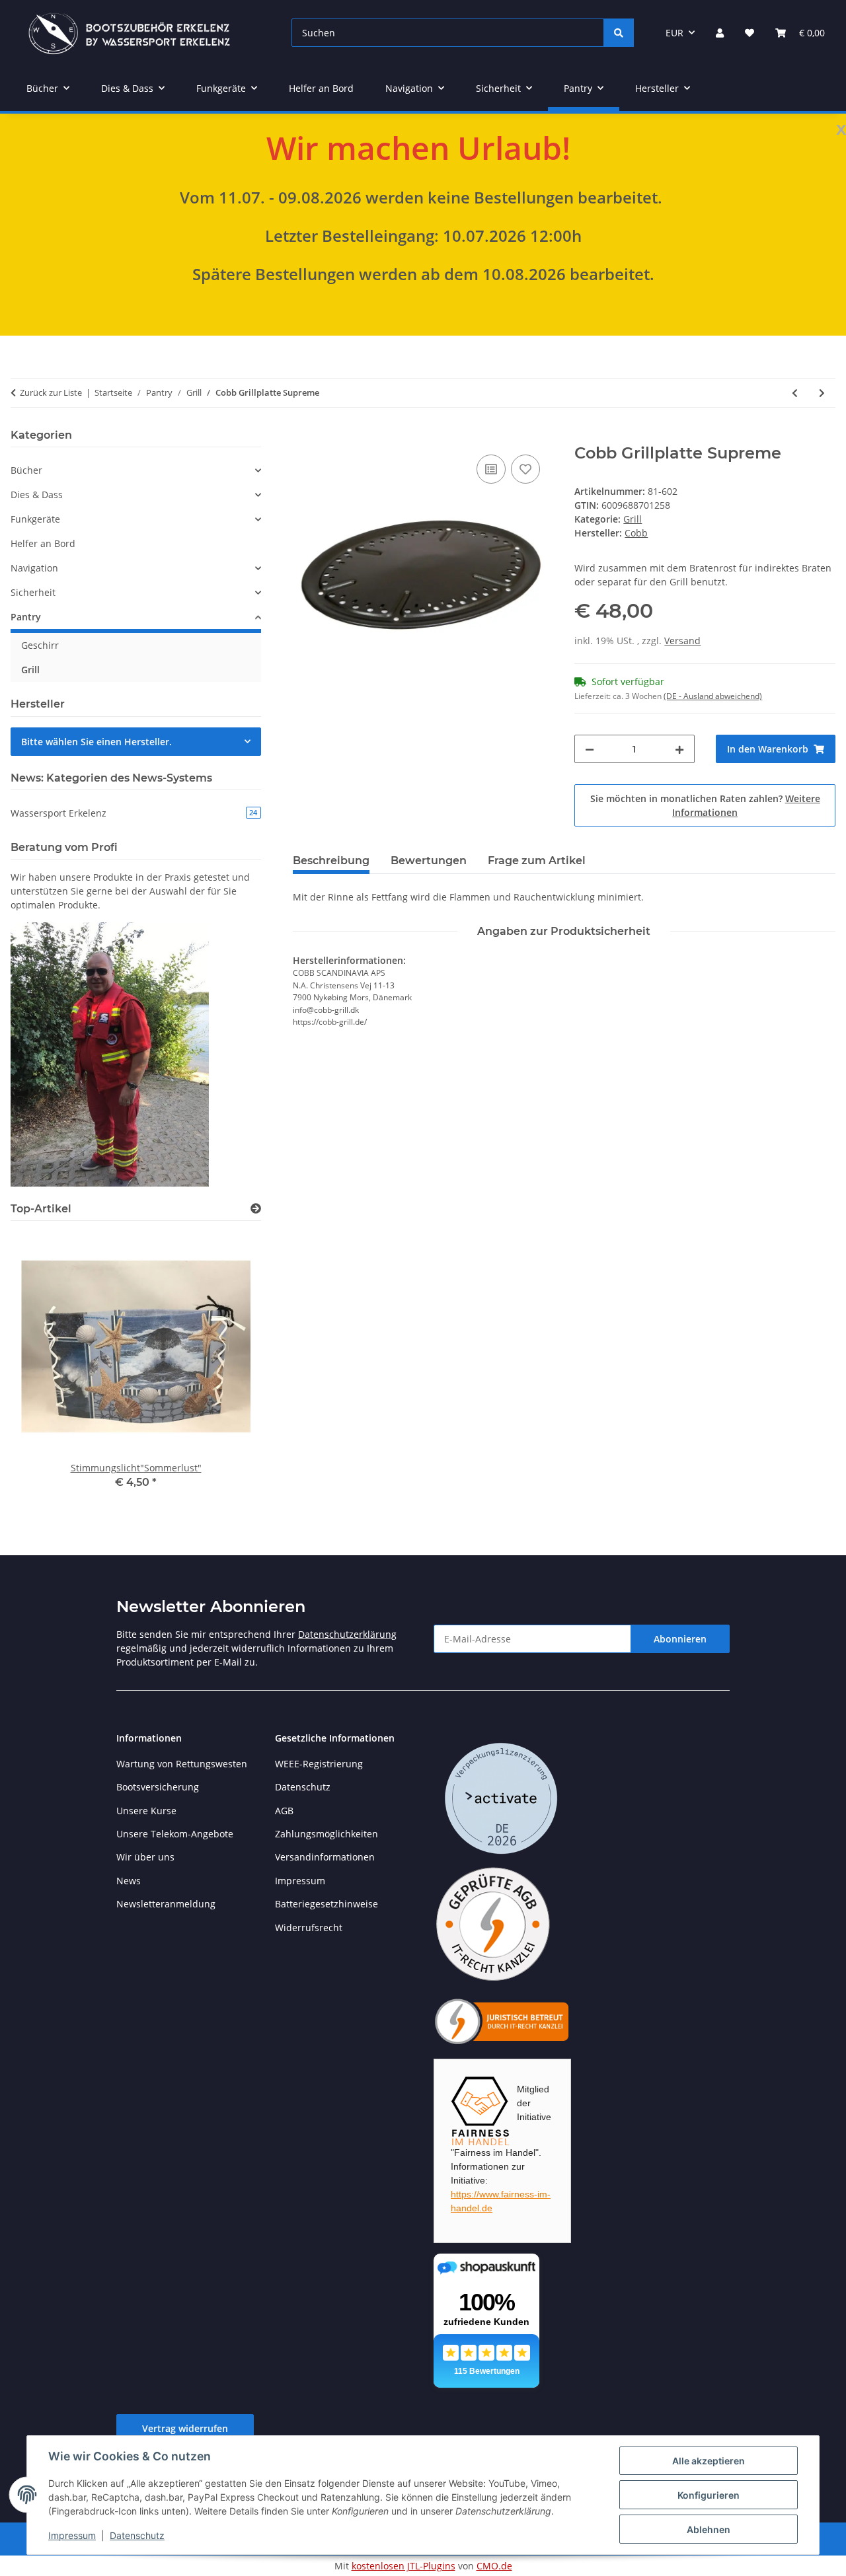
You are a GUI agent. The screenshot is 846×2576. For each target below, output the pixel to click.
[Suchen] (619, 33)
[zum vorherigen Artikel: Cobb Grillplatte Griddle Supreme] (795, 393)
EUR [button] (674, 33)
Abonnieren (680, 1639)
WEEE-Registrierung (319, 1764)
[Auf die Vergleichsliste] (491, 469)
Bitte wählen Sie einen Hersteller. (96, 742)
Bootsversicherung (158, 1787)
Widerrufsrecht (309, 1928)
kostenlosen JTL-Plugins (404, 2566)
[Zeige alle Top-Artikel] (256, 1209)
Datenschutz (137, 2535)
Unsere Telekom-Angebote (175, 1834)
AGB (284, 1811)
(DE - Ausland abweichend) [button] (713, 696)
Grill (633, 519)
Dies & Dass (37, 495)
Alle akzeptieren (709, 2461)
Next (228, 1370)
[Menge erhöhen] (679, 749)
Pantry (26, 617)
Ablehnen (709, 2529)
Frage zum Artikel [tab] (537, 861)
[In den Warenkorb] (303, 437)
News (129, 1881)
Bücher (26, 470)
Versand (682, 641)
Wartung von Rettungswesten (182, 1764)
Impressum (72, 2535)
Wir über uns (145, 1857)
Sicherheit (33, 592)
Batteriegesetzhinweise (327, 1904)
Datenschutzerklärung (347, 1634)
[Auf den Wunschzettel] (525, 469)
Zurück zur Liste (51, 392)
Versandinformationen (325, 1857)
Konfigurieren (709, 2495)
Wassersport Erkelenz (134, 813)
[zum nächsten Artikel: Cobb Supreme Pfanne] (822, 393)
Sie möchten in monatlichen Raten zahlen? (705, 805)
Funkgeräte (35, 519)
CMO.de (494, 2566)
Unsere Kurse (146, 1811)
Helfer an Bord (43, 543)
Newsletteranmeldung (166, 1904)
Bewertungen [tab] (429, 861)
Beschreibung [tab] (331, 861)
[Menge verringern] (590, 749)
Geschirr (40, 645)
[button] (720, 33)
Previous (43, 1370)
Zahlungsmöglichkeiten (327, 1834)
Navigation (34, 568)
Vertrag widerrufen (185, 2428)
